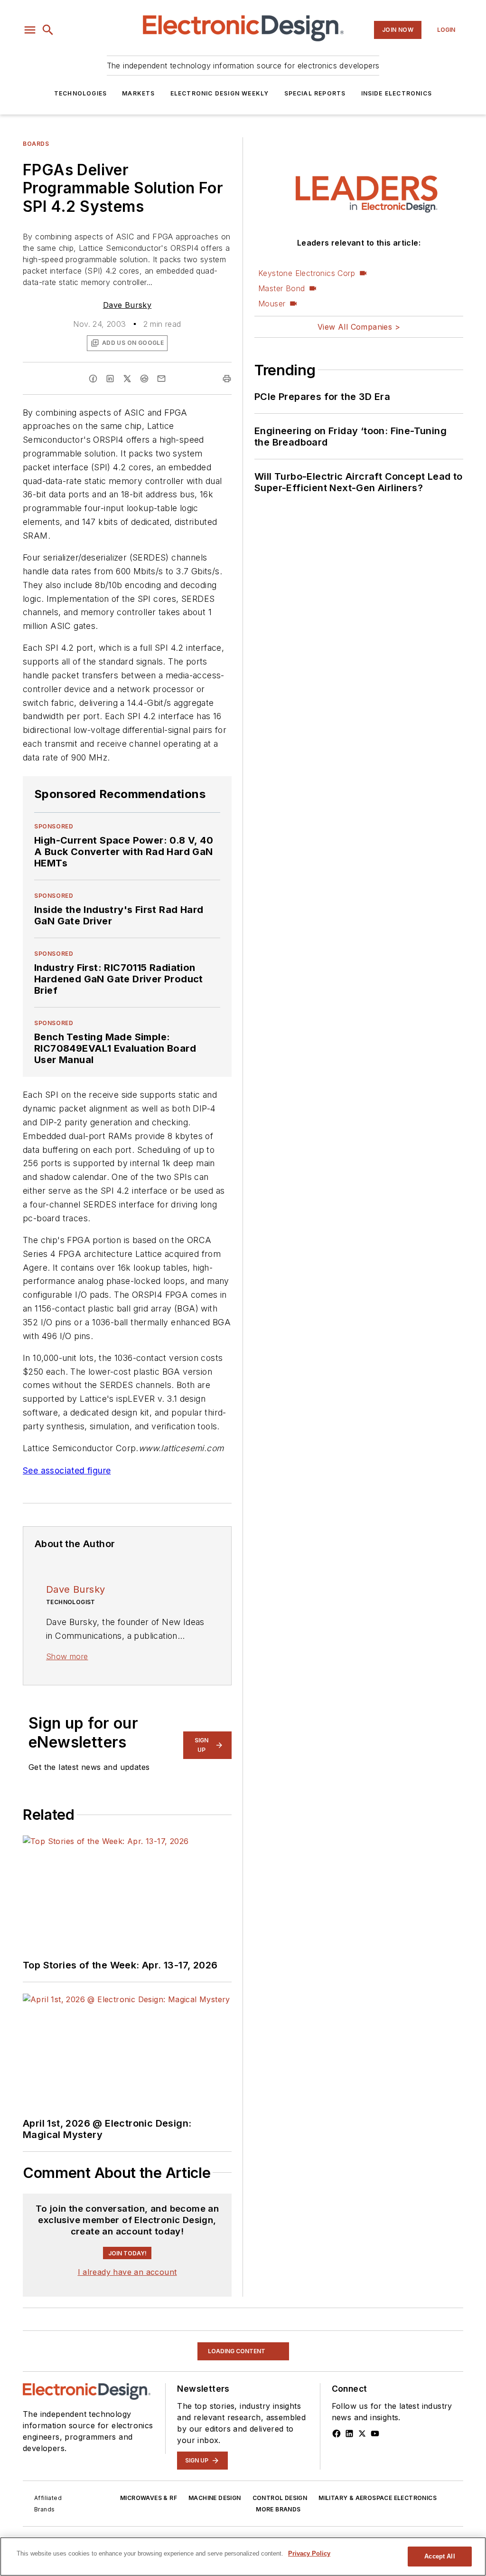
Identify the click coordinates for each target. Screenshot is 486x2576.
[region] (243, 2557)
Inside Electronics (397, 93)
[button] (30, 30)
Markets (138, 93)
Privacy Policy (309, 2553)
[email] (161, 379)
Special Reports (315, 93)
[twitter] (127, 379)
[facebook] (93, 379)
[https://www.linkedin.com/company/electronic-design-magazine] (349, 2433)
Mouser (272, 304)
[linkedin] (110, 379)
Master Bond (281, 288)
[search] (48, 30)
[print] (227, 379)
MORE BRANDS (278, 2509)
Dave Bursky (127, 305)
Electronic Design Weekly (220, 93)
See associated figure (67, 1470)
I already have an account (127, 2272)
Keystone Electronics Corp (307, 273)
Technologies (80, 93)
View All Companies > (359, 327)
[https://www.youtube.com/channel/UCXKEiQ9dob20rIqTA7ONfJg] (375, 2433)
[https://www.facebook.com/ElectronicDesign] (336, 2433)
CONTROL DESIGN (280, 2498)
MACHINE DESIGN (215, 2498)
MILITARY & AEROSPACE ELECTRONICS (378, 2498)
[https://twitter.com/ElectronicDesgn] (362, 2433)
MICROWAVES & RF (149, 2498)
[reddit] (144, 379)
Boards (36, 144)
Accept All (439, 2556)
